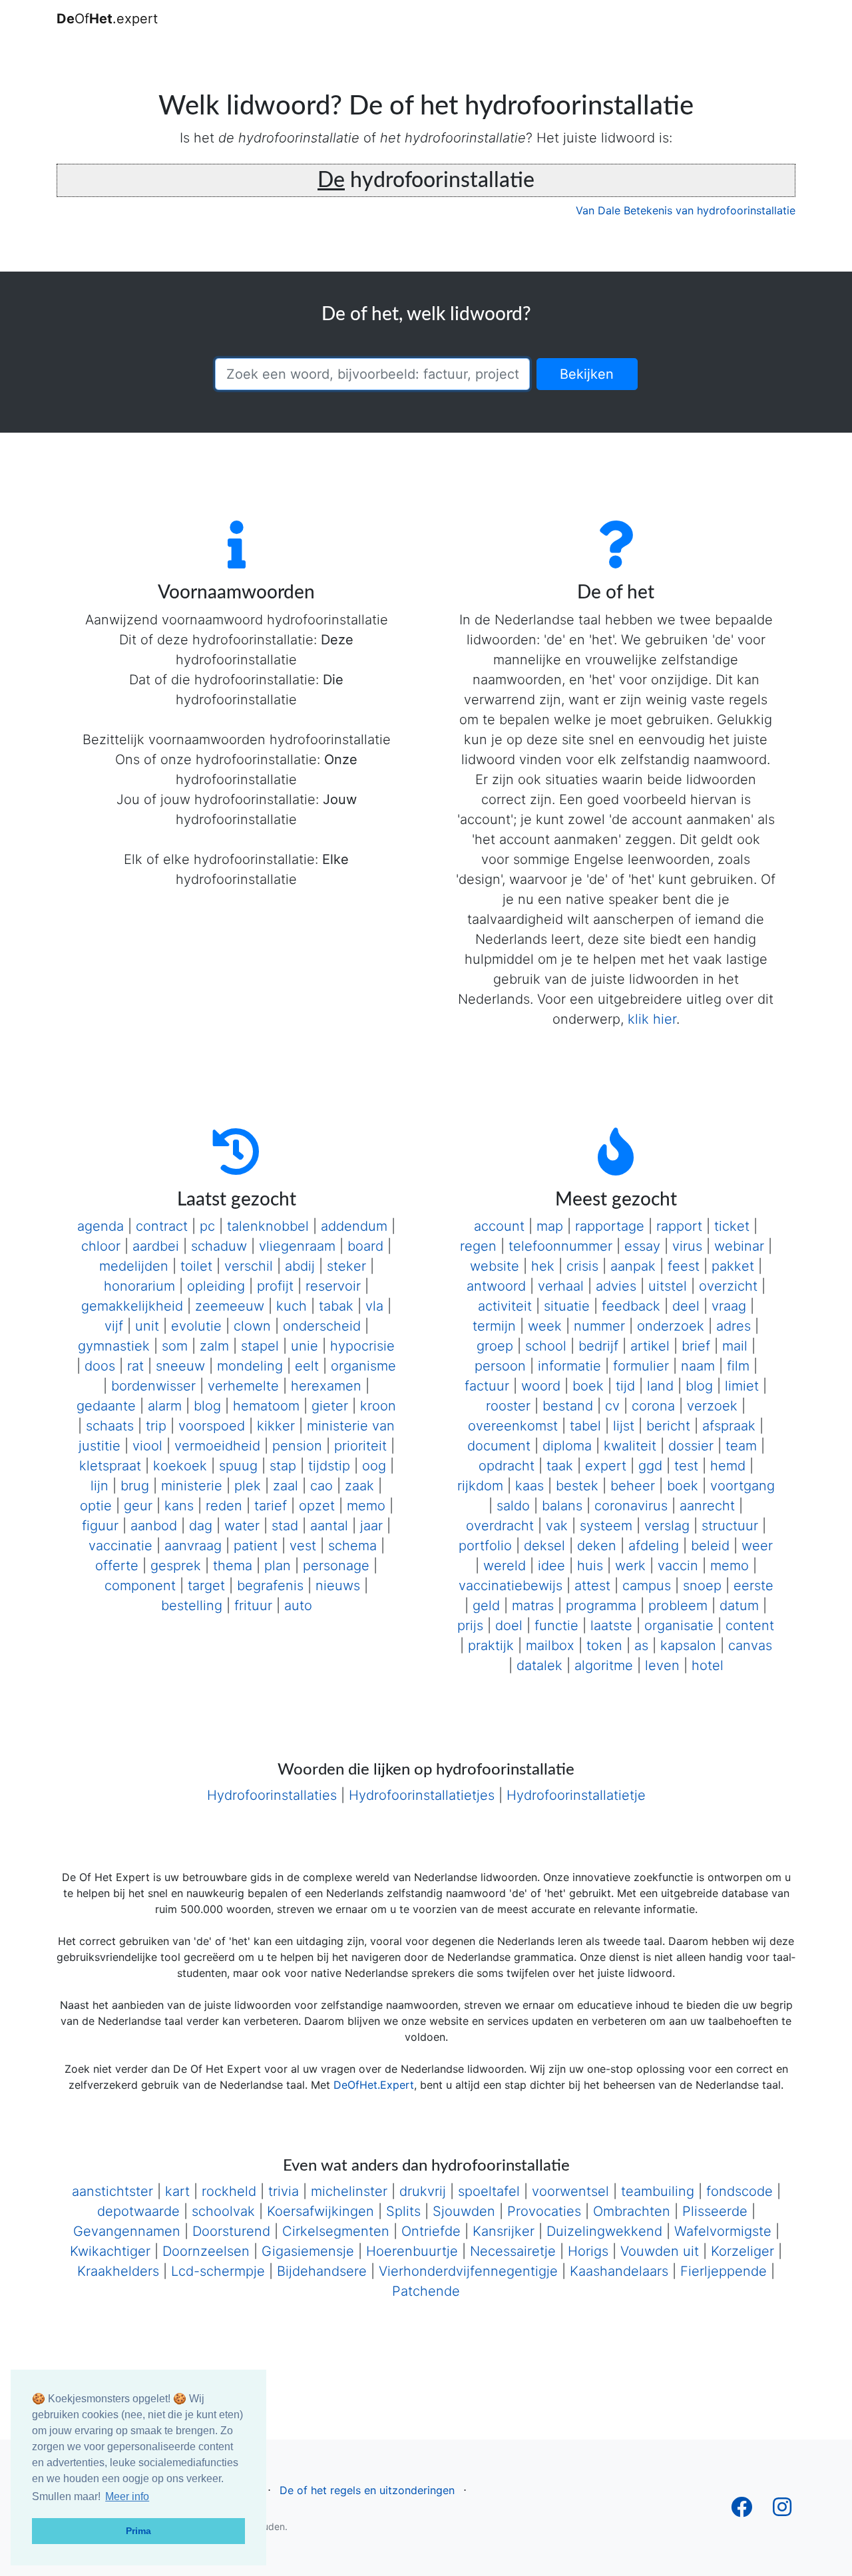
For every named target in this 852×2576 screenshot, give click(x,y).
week (545, 1326)
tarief (271, 1506)
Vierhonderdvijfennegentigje (468, 2271)
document (499, 1446)
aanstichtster (112, 2191)
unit (147, 1326)
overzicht (728, 1286)
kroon (378, 1406)
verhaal (561, 1286)
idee (551, 1566)
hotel (708, 1665)
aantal (329, 1526)
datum (739, 1606)
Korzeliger (743, 2251)
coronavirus (631, 1506)
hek (543, 1266)
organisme (363, 1366)
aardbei (156, 1246)
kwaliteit (630, 1446)
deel (686, 1306)
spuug (238, 1466)
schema (352, 1546)
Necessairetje (513, 2251)
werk (630, 1566)
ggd (650, 1466)
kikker (276, 1426)
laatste (611, 1625)
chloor (101, 1246)
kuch (292, 1306)
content (750, 1625)
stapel (260, 1346)
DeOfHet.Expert (374, 2085)
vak (557, 1526)
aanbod (154, 1526)
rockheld (229, 2191)
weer (757, 1546)
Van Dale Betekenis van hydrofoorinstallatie (686, 210)
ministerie (192, 1486)
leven (662, 1665)
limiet (742, 1386)
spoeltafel (489, 2191)
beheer (633, 1486)
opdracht (507, 1466)
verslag (667, 1526)
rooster (508, 1406)
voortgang (743, 1486)
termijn (494, 1326)
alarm (165, 1406)
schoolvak (223, 2211)
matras (533, 1606)
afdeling (654, 1546)
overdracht (500, 1526)
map (550, 1226)
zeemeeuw (230, 1306)
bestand (568, 1406)
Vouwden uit (660, 2251)
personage (336, 1566)
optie (96, 1506)
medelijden (134, 1266)
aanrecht (707, 1506)
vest (303, 1546)
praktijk (491, 1645)
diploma (567, 1446)
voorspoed (212, 1426)
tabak (336, 1306)
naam (698, 1366)
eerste (753, 1586)
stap (283, 1466)
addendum (354, 1226)
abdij (300, 1266)
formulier (641, 1366)
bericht (668, 1426)
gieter (330, 1406)
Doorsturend (231, 2231)
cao (321, 1486)
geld (486, 1606)
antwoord (496, 1286)
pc (207, 1226)
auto (298, 1606)
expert (606, 1466)
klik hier (652, 1019)
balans (562, 1506)
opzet (317, 1506)
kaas (530, 1486)
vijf (114, 1326)
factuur (487, 1386)
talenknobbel (268, 1226)
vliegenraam (297, 1246)
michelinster (349, 2191)
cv (612, 1406)
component (140, 1586)
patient (256, 1546)
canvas (750, 1645)
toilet (196, 1266)
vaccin (678, 1566)
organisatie (679, 1625)
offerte (117, 1566)
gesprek (176, 1566)
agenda (101, 1226)
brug (135, 1486)
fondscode (740, 2191)
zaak (359, 1486)
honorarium (139, 1286)
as (641, 1645)
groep (495, 1346)
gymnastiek (114, 1346)
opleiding (216, 1286)
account (499, 1226)
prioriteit (360, 1446)
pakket (733, 1266)
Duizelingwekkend (604, 2231)
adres (734, 1326)
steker (346, 1266)
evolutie (196, 1326)
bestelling (192, 1606)
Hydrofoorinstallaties (272, 1795)
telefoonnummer (560, 1246)
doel (509, 1625)
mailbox (550, 1645)
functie (556, 1625)
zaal (286, 1486)
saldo (513, 1506)
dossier (691, 1446)
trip (156, 1426)
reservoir (333, 1286)
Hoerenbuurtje (412, 2251)
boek (588, 1386)
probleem (678, 1606)
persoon (500, 1366)
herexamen (326, 1386)
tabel (585, 1426)
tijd (625, 1386)
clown (252, 1326)
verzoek (712, 1406)
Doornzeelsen (206, 2251)
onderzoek (671, 1326)
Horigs (588, 2251)
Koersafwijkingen (320, 2211)
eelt (307, 1366)
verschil (249, 1266)
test (686, 1466)
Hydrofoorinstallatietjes (422, 1795)
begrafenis (270, 1586)
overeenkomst (513, 1426)
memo (366, 1506)
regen (478, 1246)
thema (233, 1566)
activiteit (505, 1306)
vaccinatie (120, 1546)
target (206, 1586)
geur (138, 1506)
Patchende (426, 2291)
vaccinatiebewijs (511, 1586)
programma (601, 1606)
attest (592, 1586)
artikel (650, 1346)
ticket (732, 1226)
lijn (100, 1486)
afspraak (729, 1426)
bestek (577, 1486)
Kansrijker (504, 2231)
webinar (739, 1246)
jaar (371, 1526)
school (546, 1346)
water (242, 1526)
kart (177, 2191)
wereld (505, 1566)
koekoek (180, 1466)
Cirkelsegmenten (336, 2231)
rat (135, 1366)
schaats (110, 1426)
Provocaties (544, 2211)
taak (560, 1466)
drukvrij (423, 2191)
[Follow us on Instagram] (782, 2511)
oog (374, 1466)
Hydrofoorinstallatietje (576, 1795)
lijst (624, 1426)
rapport (679, 1226)
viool (147, 1446)
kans (179, 1506)
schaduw (219, 1246)
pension (297, 1446)
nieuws (338, 1586)
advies (616, 1286)
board (365, 1246)
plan (278, 1566)
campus (647, 1586)
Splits (403, 2211)
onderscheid (322, 1326)
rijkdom (480, 1486)
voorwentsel (570, 2191)
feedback (631, 1306)
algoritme (604, 1665)
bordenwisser (153, 1386)
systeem (606, 1526)
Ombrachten (632, 2211)
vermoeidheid (217, 1446)
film (738, 1366)
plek (248, 1486)
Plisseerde (715, 2211)
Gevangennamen (127, 2231)
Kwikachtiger (110, 2251)
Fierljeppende (724, 2271)
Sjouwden (464, 2211)
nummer (599, 1326)
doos (100, 1366)
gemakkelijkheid (132, 1306)
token (604, 1645)
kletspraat (110, 1466)
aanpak (633, 1266)
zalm (214, 1346)
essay (642, 1246)
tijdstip (329, 1466)
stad (285, 1526)
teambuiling (658, 2191)
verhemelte (243, 1386)
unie (305, 1346)
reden (224, 1506)
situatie (567, 1306)
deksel (544, 1546)
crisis (582, 1266)
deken (597, 1546)
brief (696, 1346)
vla (374, 1306)
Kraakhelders (118, 2271)
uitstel (668, 1286)
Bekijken (587, 374)
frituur (253, 1606)
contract (162, 1226)
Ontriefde (431, 2231)
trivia (284, 2191)
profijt (275, 1286)
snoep (702, 1586)
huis (590, 1566)
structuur (730, 1526)
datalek (539, 1665)
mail (735, 1346)
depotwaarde (138, 2211)
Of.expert (107, 19)
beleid (710, 1546)
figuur (100, 1526)
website (495, 1266)
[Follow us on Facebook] (742, 2511)
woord (541, 1386)
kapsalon (688, 1645)
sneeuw (180, 1366)
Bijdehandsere (322, 2271)
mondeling (250, 1366)
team (741, 1446)
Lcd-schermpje (218, 2271)
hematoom (266, 1406)
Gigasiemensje (308, 2251)
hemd (728, 1466)
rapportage (610, 1226)
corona (653, 1406)
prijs (470, 1625)
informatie (569, 1366)
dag (201, 1526)
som (175, 1346)
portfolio (485, 1546)
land (660, 1386)
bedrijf (598, 1346)
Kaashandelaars (619, 2271)
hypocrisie (362, 1346)
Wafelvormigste (723, 2231)
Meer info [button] (127, 2496)
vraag (729, 1306)
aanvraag (193, 1546)
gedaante (106, 1406)
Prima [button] (138, 2531)
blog (207, 1406)
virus (687, 1246)
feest (684, 1266)
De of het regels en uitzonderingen (367, 2490)
